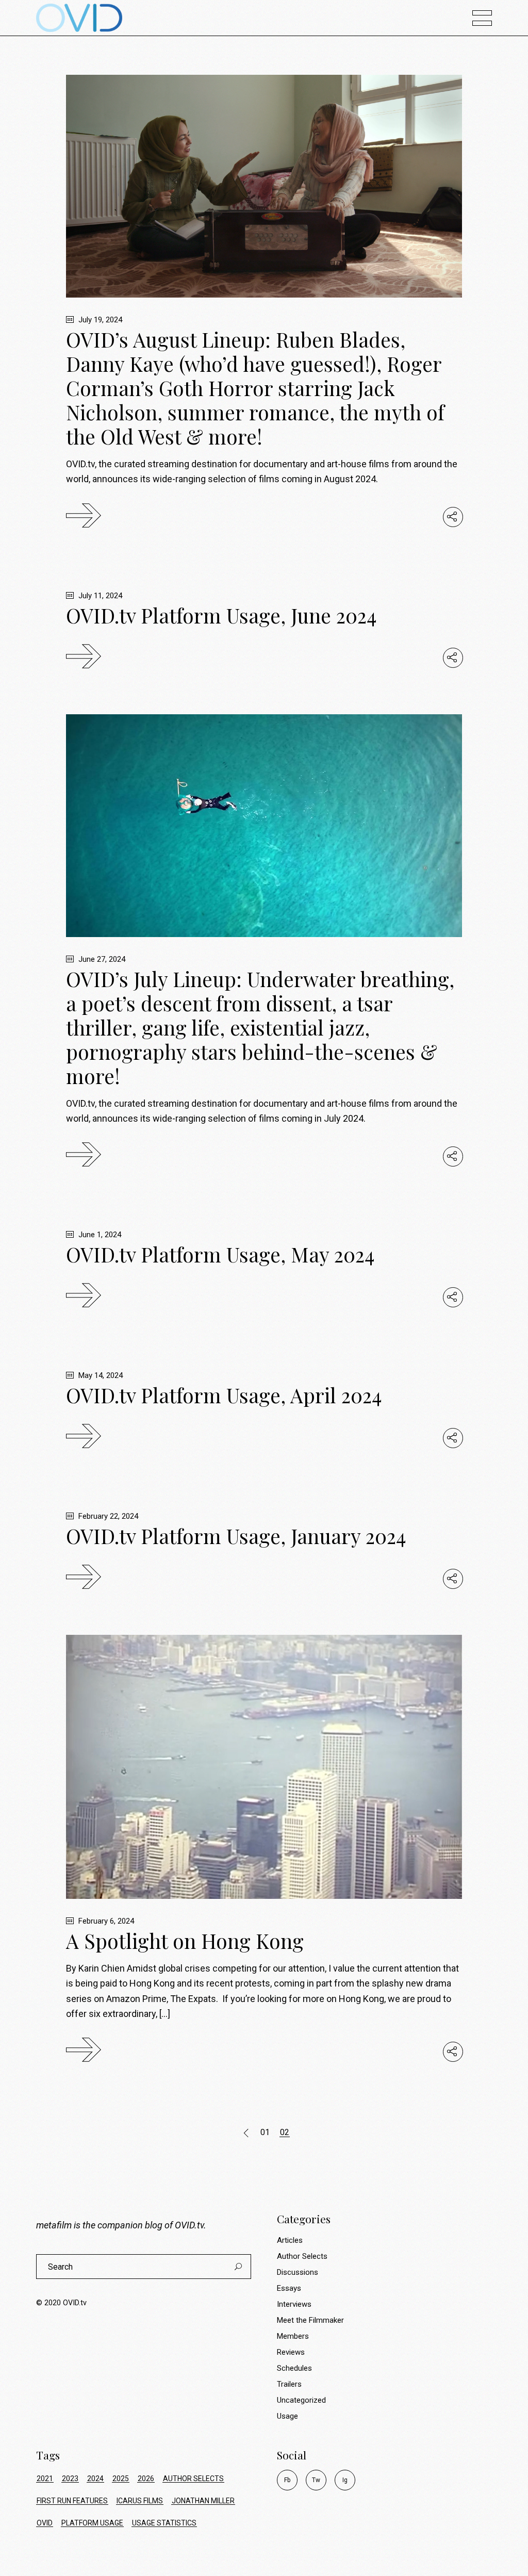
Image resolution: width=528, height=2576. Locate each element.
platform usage (92, 2523)
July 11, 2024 (99, 596)
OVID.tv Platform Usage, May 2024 (220, 1254)
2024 (95, 2479)
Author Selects (302, 2256)
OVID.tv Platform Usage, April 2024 (224, 1395)
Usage (287, 2416)
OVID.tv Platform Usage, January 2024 (236, 1536)
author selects (193, 2479)
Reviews (291, 2352)
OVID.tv (189, 2225)
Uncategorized (301, 2400)
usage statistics (164, 2523)
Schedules (294, 2368)
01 (265, 2132)
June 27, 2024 (101, 959)
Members (293, 2336)
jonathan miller (203, 2501)
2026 (146, 2479)
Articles (290, 2240)
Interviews (294, 2304)
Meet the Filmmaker (310, 2320)
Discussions (298, 2272)
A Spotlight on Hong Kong (185, 1941)
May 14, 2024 (100, 1375)
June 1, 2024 (99, 1235)
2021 (45, 2479)
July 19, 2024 (99, 320)
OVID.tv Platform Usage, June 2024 (221, 615)
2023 (70, 2479)
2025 (121, 2479)
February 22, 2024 (107, 1516)
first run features (72, 2501)
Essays (289, 2288)
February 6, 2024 (105, 1921)
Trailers (289, 2384)
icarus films (140, 2501)
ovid (45, 2523)
